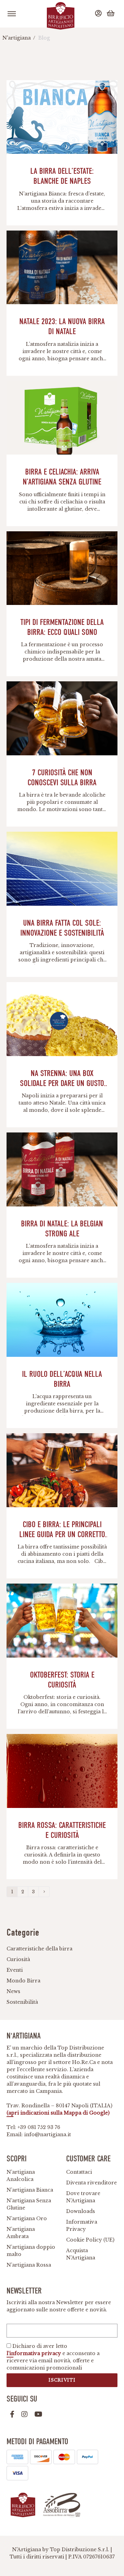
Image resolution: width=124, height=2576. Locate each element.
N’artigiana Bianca (30, 2190)
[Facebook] (12, 2414)
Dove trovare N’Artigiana (83, 2197)
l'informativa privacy (34, 2353)
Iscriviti (62, 2380)
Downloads (81, 2211)
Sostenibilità (22, 2002)
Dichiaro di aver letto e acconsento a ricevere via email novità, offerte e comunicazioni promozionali (53, 2357)
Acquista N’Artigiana (81, 2254)
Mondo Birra (23, 1981)
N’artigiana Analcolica (21, 2176)
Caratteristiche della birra (39, 1949)
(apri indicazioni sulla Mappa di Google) (58, 2113)
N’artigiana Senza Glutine (29, 2204)
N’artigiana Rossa (29, 2265)
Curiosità (18, 1959)
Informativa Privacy (82, 2226)
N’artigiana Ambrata (21, 2233)
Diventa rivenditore (91, 2183)
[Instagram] (24, 2414)
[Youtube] (38, 2414)
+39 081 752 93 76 (39, 2127)
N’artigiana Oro (27, 2218)
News (13, 1991)
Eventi (15, 1970)
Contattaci (79, 2172)
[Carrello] (112, 14)
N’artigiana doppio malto (31, 2251)
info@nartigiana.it (48, 2135)
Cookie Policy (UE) (90, 2240)
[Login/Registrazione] (99, 14)
